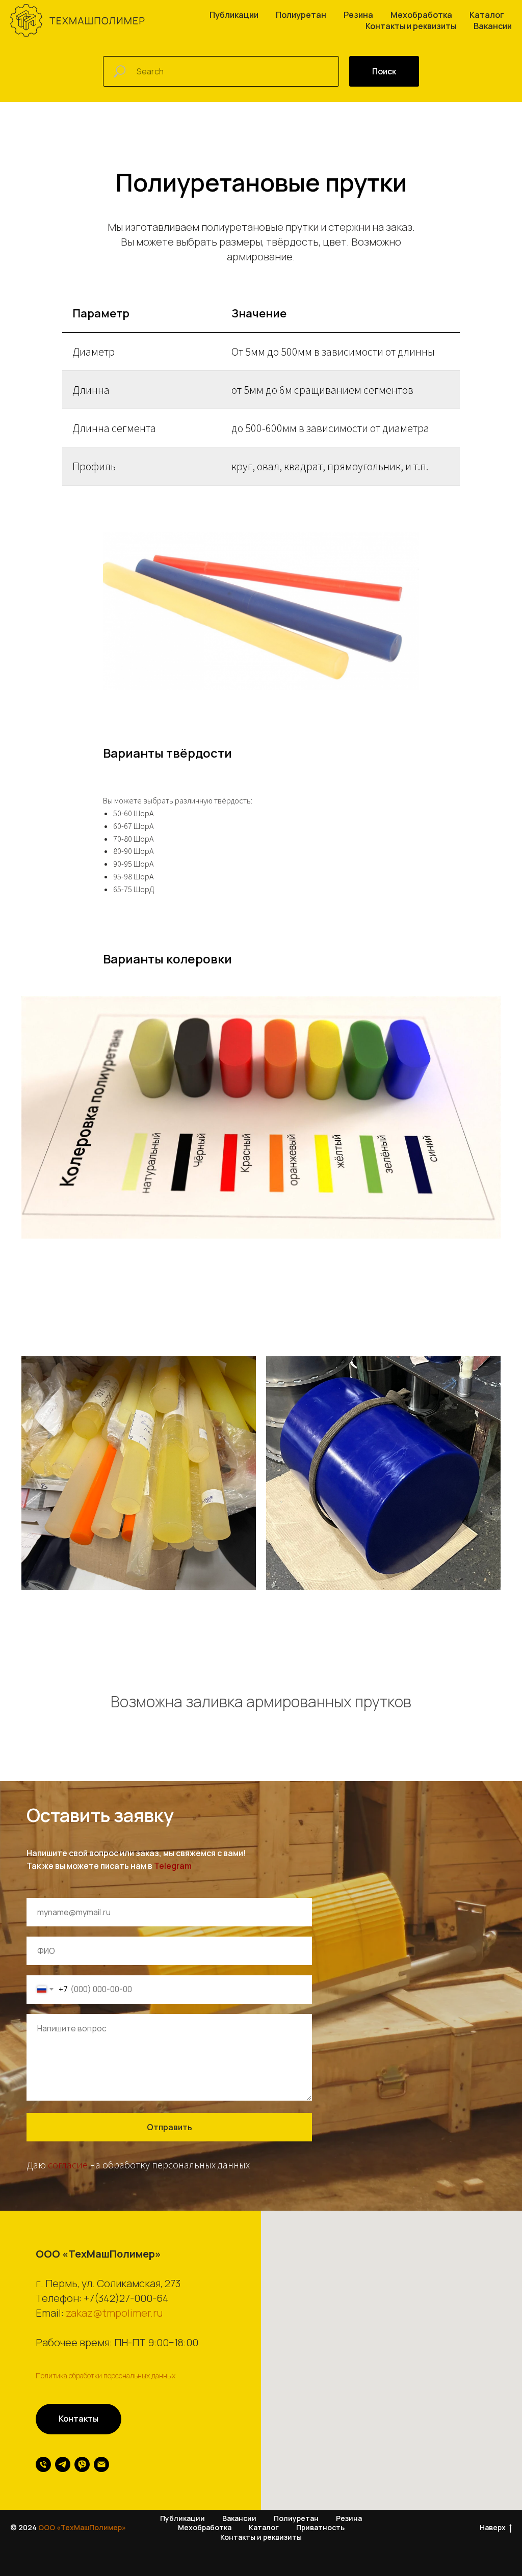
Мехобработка (421, 15)
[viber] (82, 2464)
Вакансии (493, 26)
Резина (358, 15)
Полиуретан (301, 15)
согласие (68, 2165)
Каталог (487, 15)
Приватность (320, 2527)
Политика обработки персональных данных (106, 2376)
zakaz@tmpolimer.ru (114, 2313)
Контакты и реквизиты (411, 26)
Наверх (493, 2528)
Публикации (234, 15)
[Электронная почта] (101, 2464)
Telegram (173, 1866)
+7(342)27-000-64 (126, 2298)
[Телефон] (43, 2464)
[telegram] (63, 2464)
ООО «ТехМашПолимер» (82, 2527)
